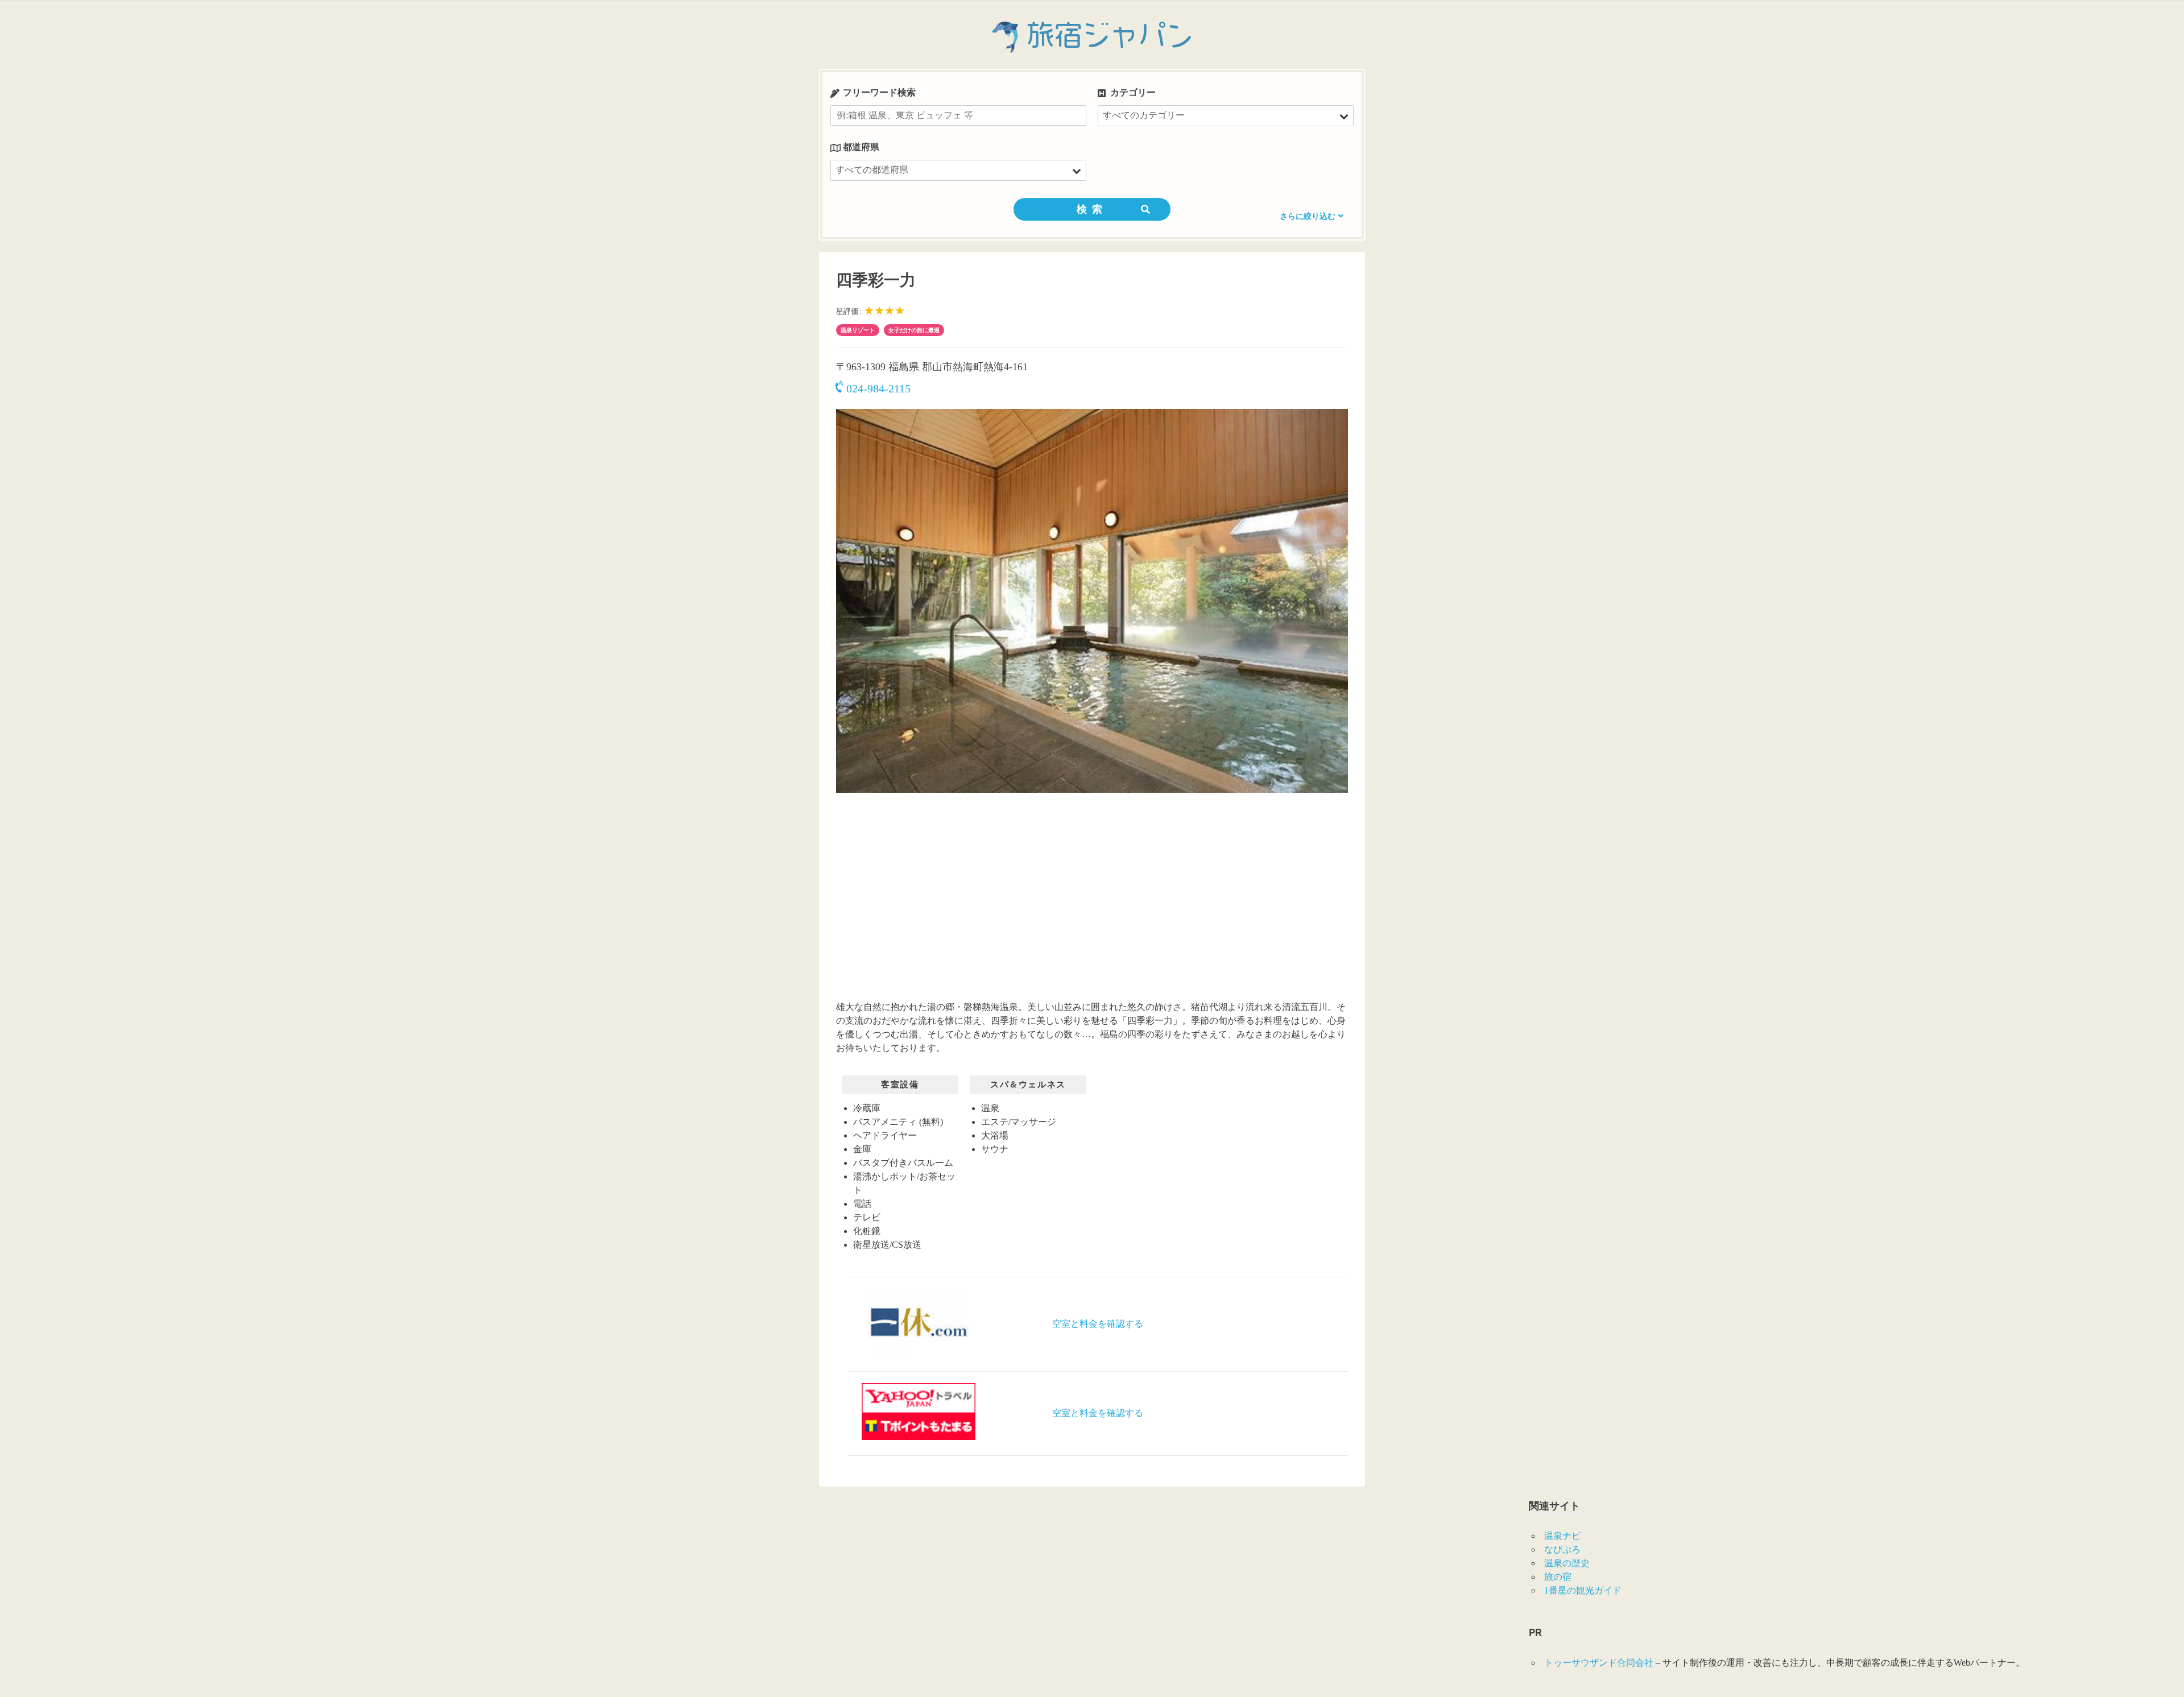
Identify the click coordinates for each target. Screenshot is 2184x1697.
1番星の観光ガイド (1583, 1590)
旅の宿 (1558, 1577)
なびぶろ (1562, 1549)
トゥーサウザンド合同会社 (1599, 1663)
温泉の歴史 (1567, 1563)
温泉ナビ (1562, 1536)
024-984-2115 (878, 388)
